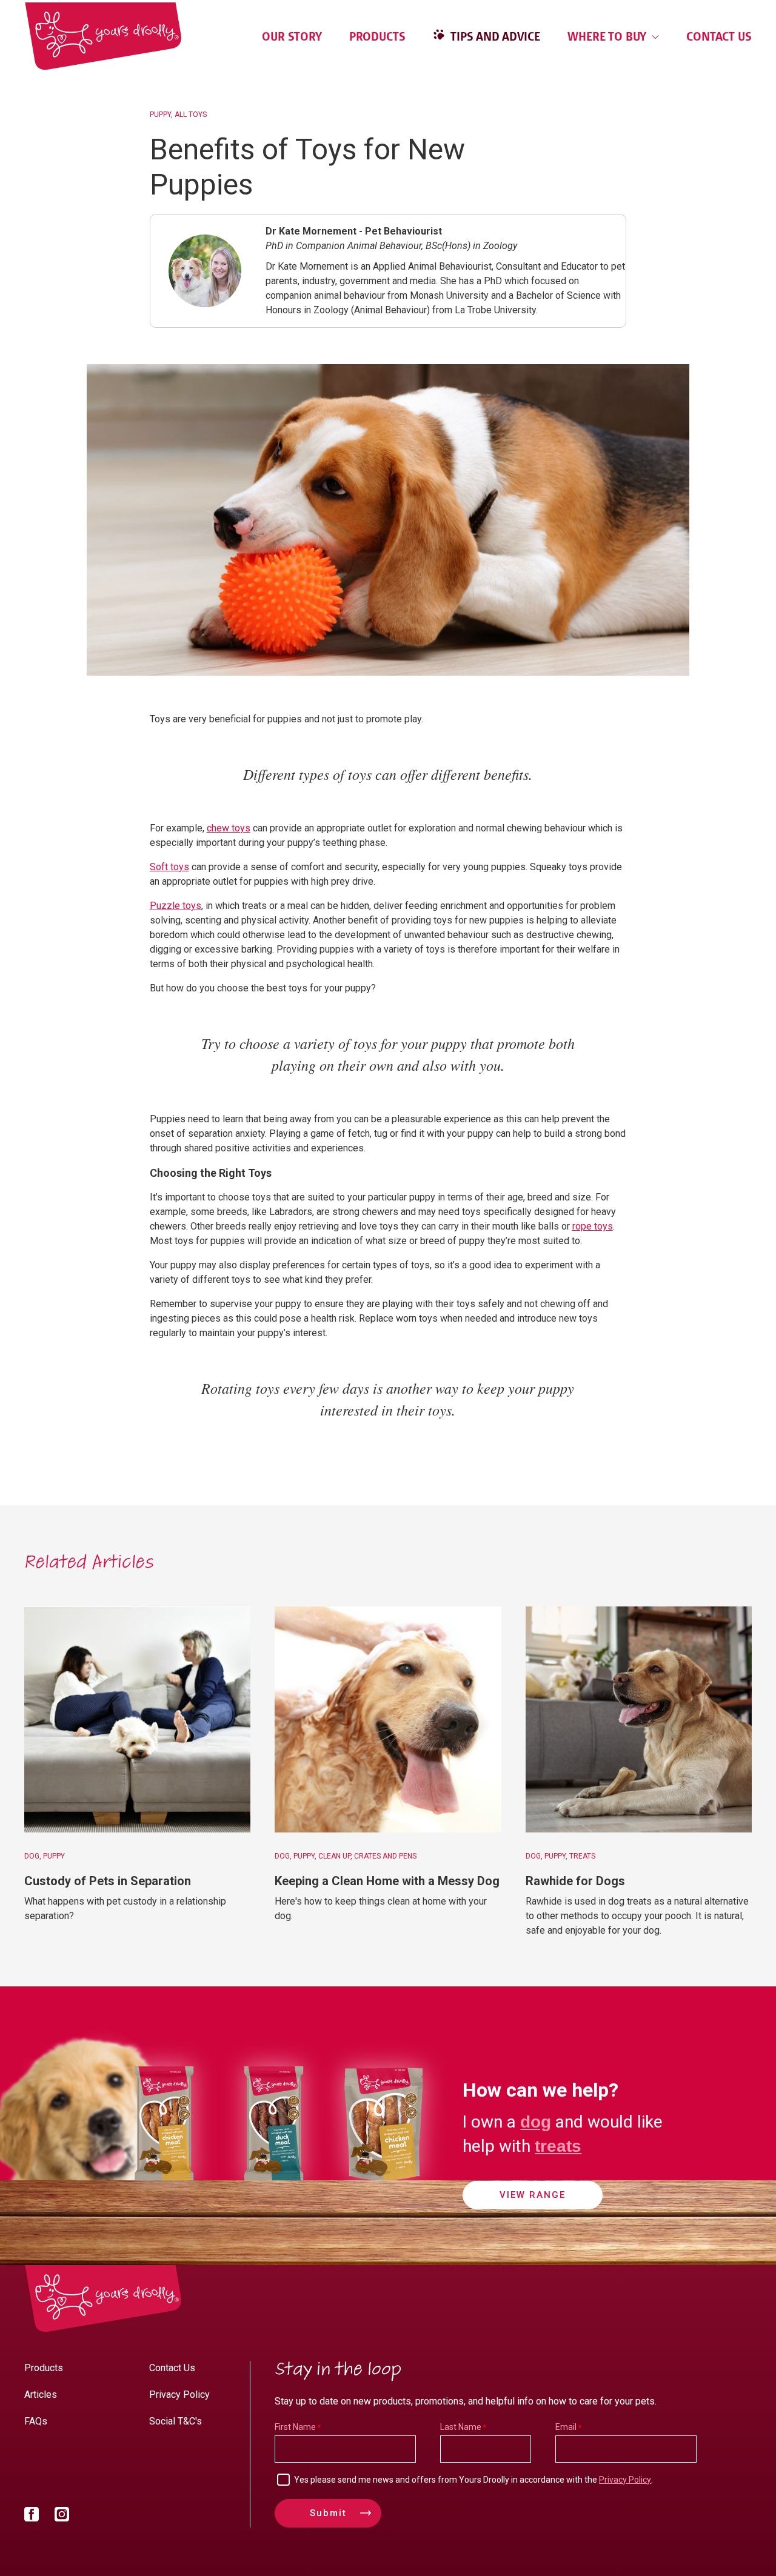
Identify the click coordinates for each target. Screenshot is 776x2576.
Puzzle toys (176, 906)
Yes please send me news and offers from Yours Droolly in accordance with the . (473, 2480)
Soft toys (169, 867)
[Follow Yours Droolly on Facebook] (32, 2517)
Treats (582, 1856)
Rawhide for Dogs (575, 1881)
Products (377, 36)
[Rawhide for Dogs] (639, 1719)
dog (536, 2122)
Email (566, 2427)
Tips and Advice (494, 36)
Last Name (461, 2427)
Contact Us (719, 36)
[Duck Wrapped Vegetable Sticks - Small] (274, 2188)
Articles (41, 2395)
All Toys (191, 115)
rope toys (593, 1226)
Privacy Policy (179, 2395)
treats (558, 2146)
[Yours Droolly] (103, 36)
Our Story (292, 36)
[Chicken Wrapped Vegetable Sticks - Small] (164, 2188)
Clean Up (334, 1856)
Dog (32, 1856)
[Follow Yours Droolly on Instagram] (62, 2517)
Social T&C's (176, 2421)
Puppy (160, 115)
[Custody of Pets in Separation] (137, 1719)
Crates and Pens (385, 1856)
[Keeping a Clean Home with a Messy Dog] (388, 1719)
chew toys (229, 828)
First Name (295, 2427)
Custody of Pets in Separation (108, 1881)
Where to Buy (608, 36)
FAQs (36, 2421)
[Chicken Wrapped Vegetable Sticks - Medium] (383, 2188)
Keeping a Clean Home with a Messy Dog (387, 1881)
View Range (533, 2195)
